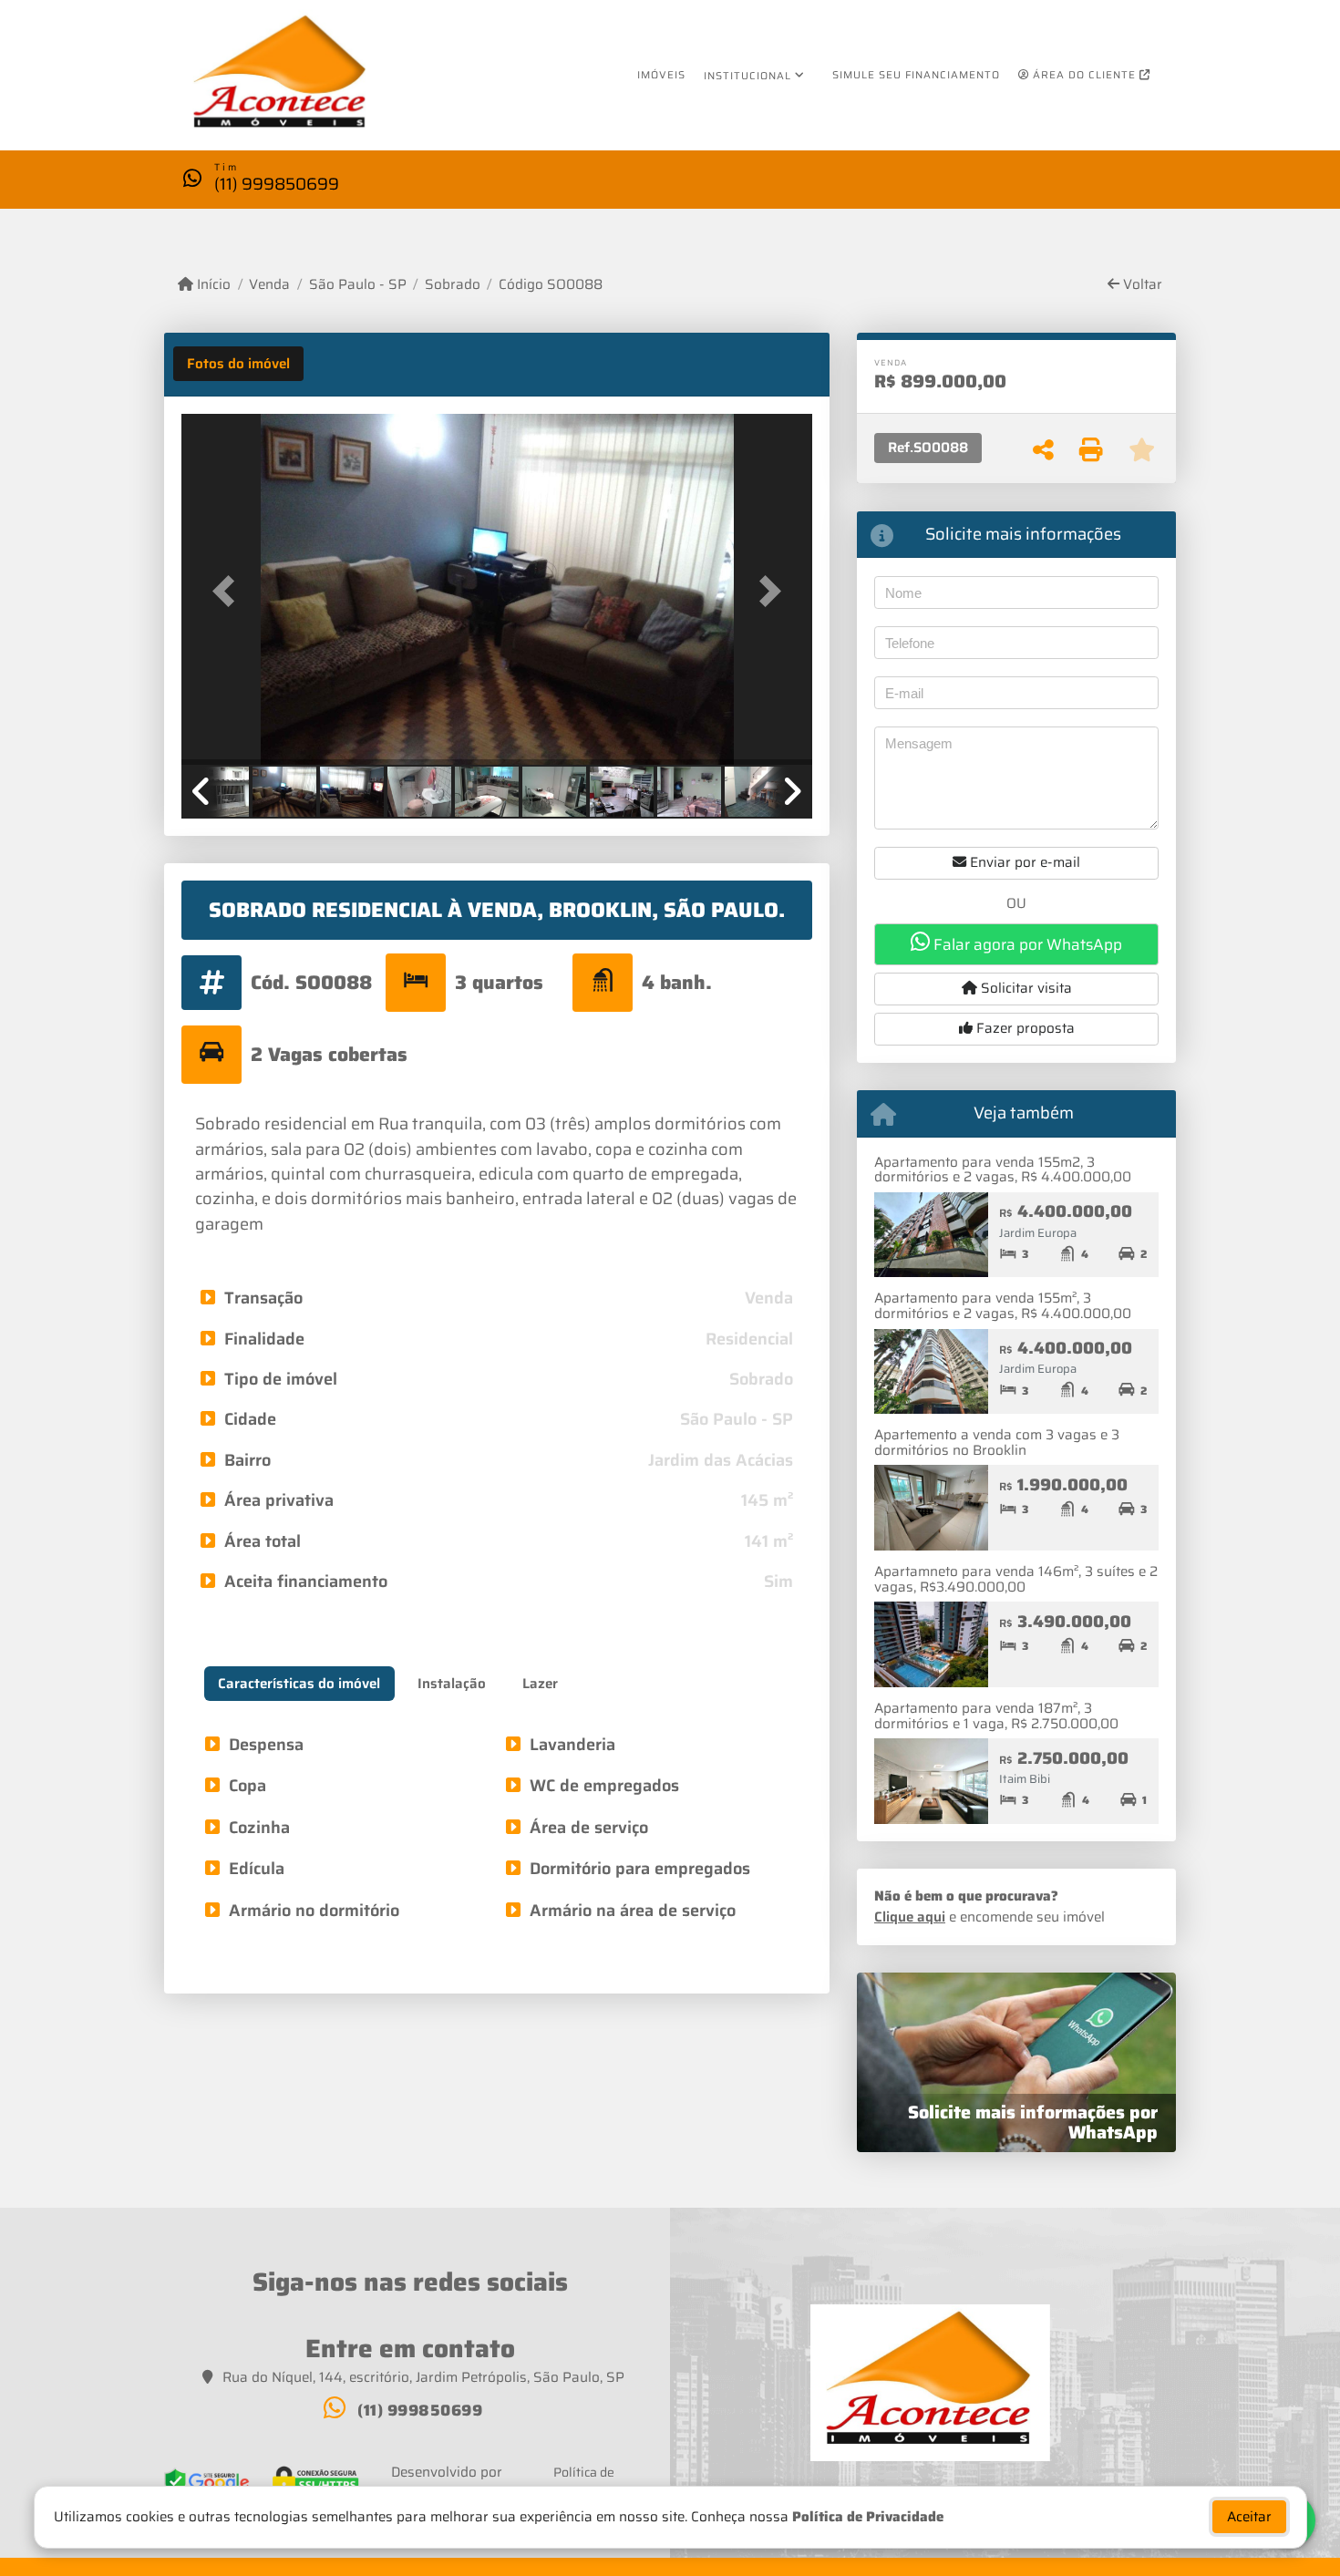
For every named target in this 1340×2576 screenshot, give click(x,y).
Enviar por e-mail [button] (1023, 862)
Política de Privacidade (868, 2517)
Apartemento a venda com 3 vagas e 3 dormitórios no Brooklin (997, 1443)
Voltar (1141, 285)
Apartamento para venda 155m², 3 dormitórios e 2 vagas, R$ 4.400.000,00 (1003, 1306)
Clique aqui (910, 1917)
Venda (269, 285)
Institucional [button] (747, 76)
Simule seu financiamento (916, 75)
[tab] (238, 364)
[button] (229, 591)
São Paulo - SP (357, 285)
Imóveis (661, 75)
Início (212, 285)
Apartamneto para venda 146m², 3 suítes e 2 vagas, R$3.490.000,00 (1016, 1579)
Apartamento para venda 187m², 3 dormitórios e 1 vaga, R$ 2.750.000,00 (996, 1716)
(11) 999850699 (277, 184)
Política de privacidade (584, 2482)
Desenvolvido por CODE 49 (447, 2483)
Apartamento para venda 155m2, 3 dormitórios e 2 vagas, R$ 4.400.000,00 (1003, 1170)
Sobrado (453, 285)
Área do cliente (1084, 75)
